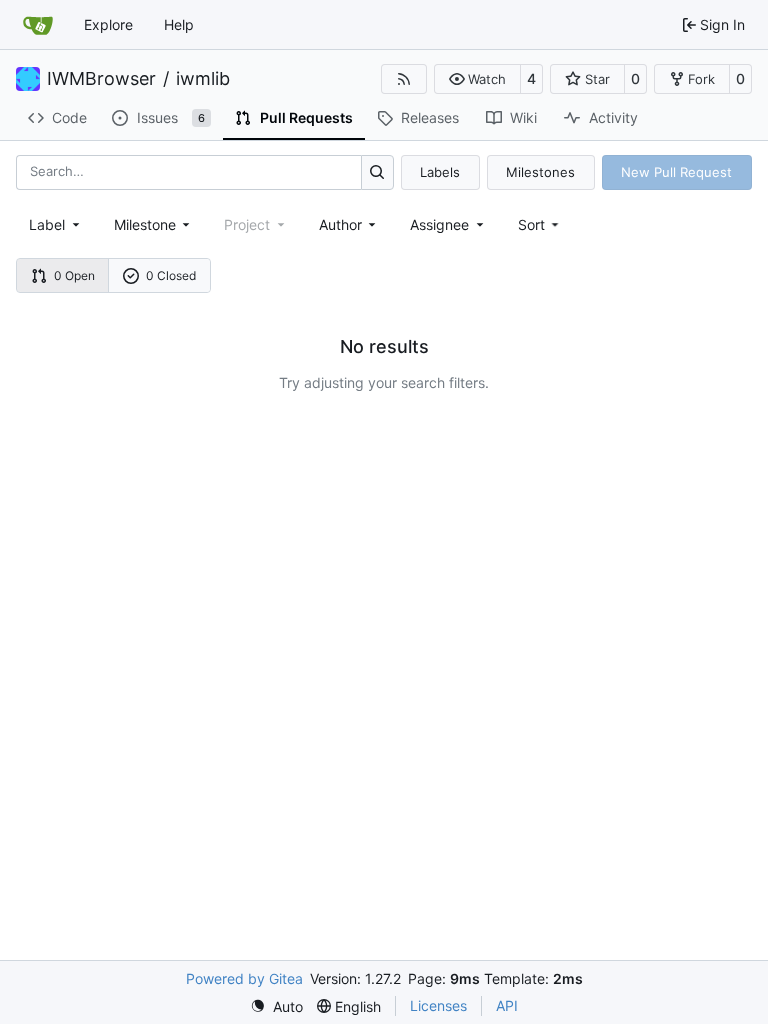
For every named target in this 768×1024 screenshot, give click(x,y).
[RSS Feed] (404, 79)
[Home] (38, 25)
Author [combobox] (340, 224)
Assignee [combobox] (439, 224)
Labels (440, 172)
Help (179, 24)
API (507, 1005)
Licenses (438, 1005)
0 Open (74, 275)
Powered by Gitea (244, 978)
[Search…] (377, 172)
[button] (477, 79)
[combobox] (56, 224)
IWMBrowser (101, 79)
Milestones (540, 172)
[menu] (540, 224)
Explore (108, 24)
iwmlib (203, 79)
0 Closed (171, 275)
